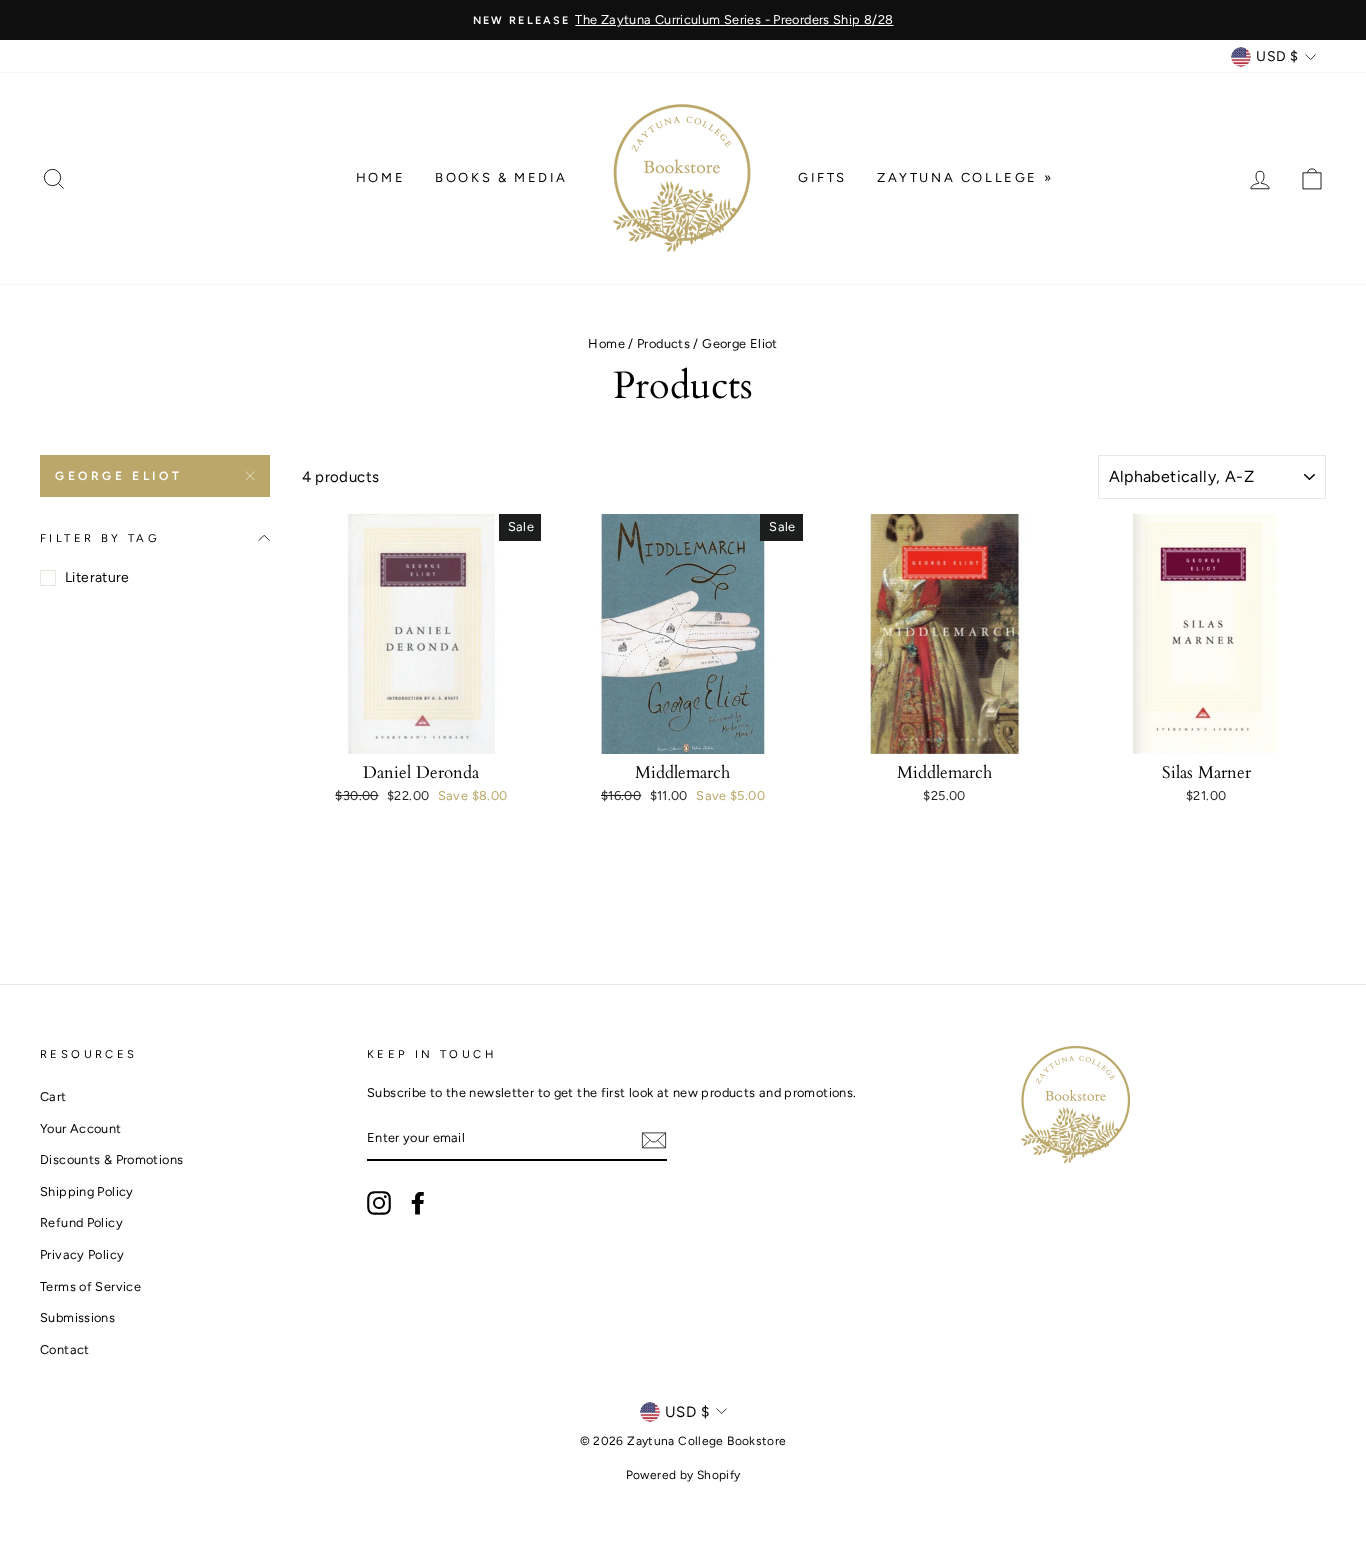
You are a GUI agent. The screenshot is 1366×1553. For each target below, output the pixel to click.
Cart (53, 1096)
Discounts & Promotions (111, 1159)
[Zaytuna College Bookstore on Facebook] (418, 1203)
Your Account (81, 1128)
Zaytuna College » (965, 177)
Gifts (822, 177)
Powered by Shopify (683, 1475)
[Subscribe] (654, 1139)
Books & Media (501, 177)
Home (380, 177)
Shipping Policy (87, 1191)
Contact (65, 1349)
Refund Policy (81, 1222)
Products (663, 343)
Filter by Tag (100, 538)
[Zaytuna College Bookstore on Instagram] (379, 1203)
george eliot (118, 476)
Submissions (77, 1317)
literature (97, 577)
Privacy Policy (82, 1254)
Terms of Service (90, 1286)
